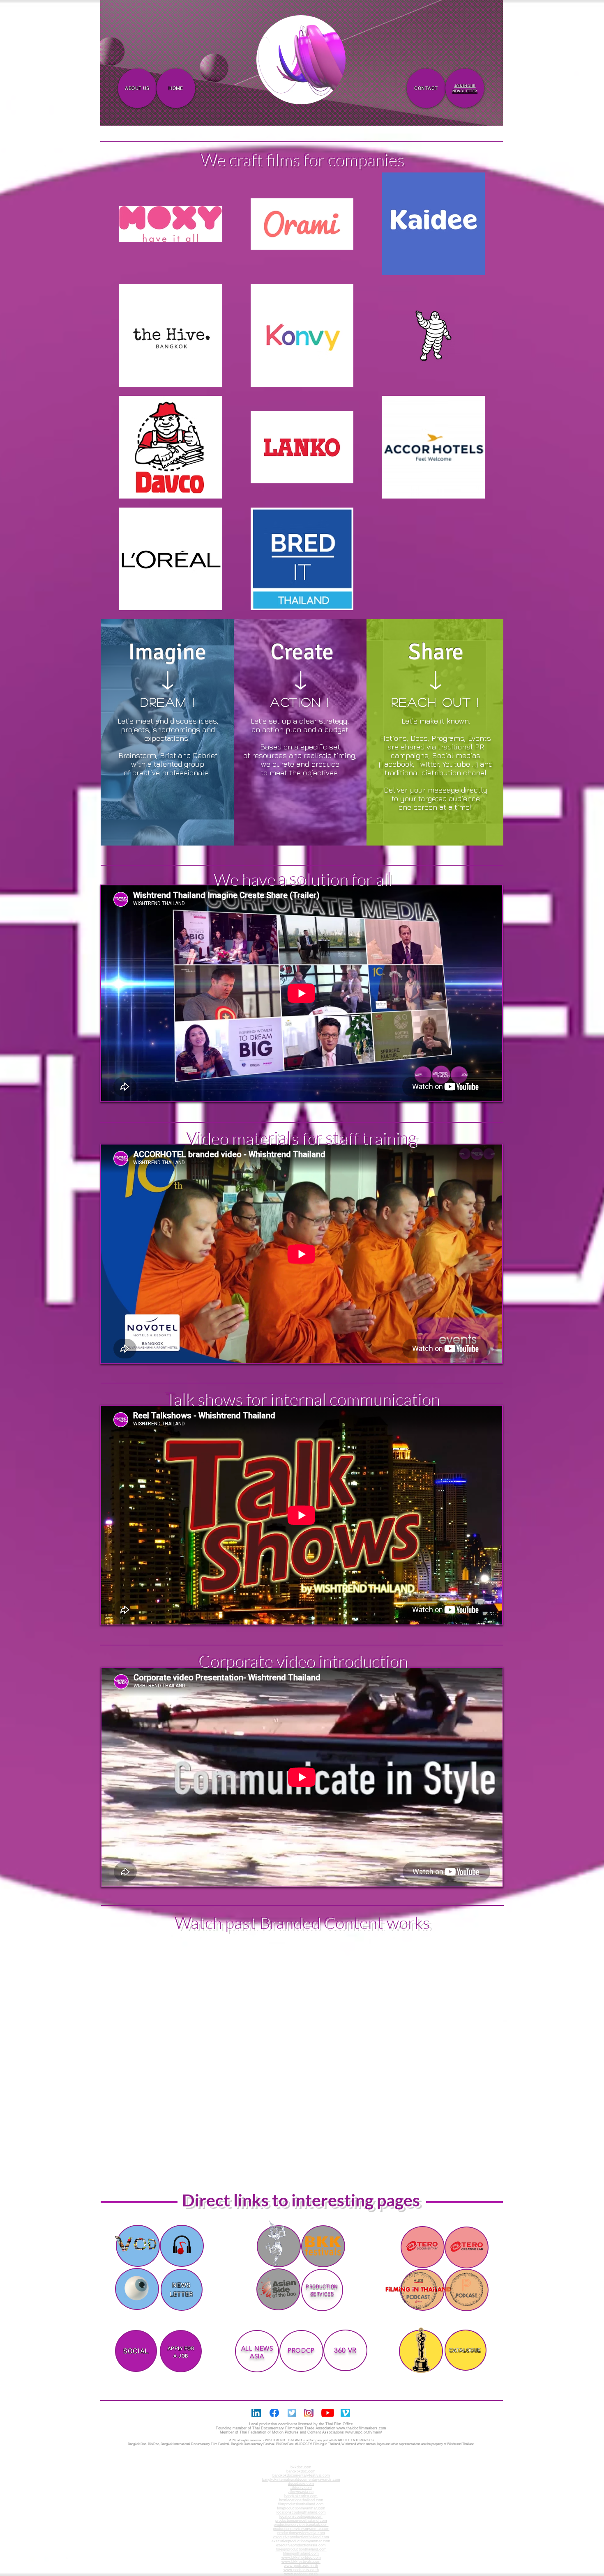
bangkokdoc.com (301, 2471)
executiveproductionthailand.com (301, 2537)
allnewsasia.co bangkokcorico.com (301, 2494)
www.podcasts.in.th (301, 2566)
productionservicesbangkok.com (301, 2525)
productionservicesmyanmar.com (301, 2529)
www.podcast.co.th (301, 2574)
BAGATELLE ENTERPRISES (353, 2440)
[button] (335, 95)
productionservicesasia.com (301, 2533)
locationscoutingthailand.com (301, 2512)
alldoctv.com (301, 2488)
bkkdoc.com (301, 2467)
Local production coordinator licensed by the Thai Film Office (301, 2424)
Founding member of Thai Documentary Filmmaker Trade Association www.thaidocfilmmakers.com (301, 2428)
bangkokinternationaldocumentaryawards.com (301, 2479)
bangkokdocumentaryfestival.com (301, 2475)
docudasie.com (301, 2484)
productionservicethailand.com (301, 2521)
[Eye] (137, 2288)
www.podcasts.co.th (301, 2570)
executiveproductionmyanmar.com (301, 2541)
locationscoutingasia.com (301, 2516)
